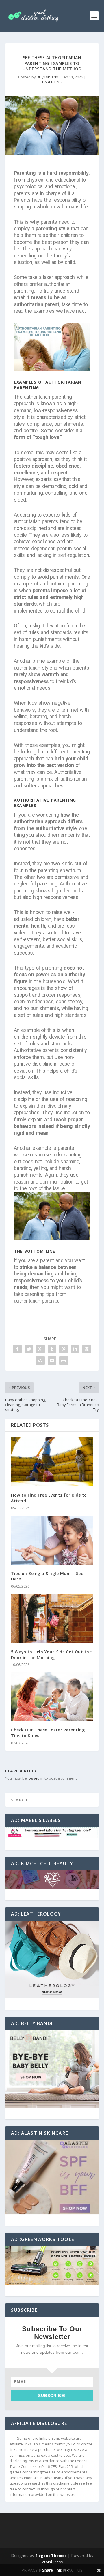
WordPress (52, 2562)
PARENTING (52, 82)
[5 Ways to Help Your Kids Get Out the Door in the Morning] (52, 1619)
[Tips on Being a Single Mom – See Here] (52, 1540)
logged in (36, 1778)
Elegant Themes (51, 2556)
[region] (52, 1833)
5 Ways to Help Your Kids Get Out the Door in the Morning (51, 1655)
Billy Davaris (47, 77)
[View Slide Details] (52, 1833)
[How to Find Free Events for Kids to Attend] (52, 1462)
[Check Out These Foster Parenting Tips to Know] (52, 1697)
